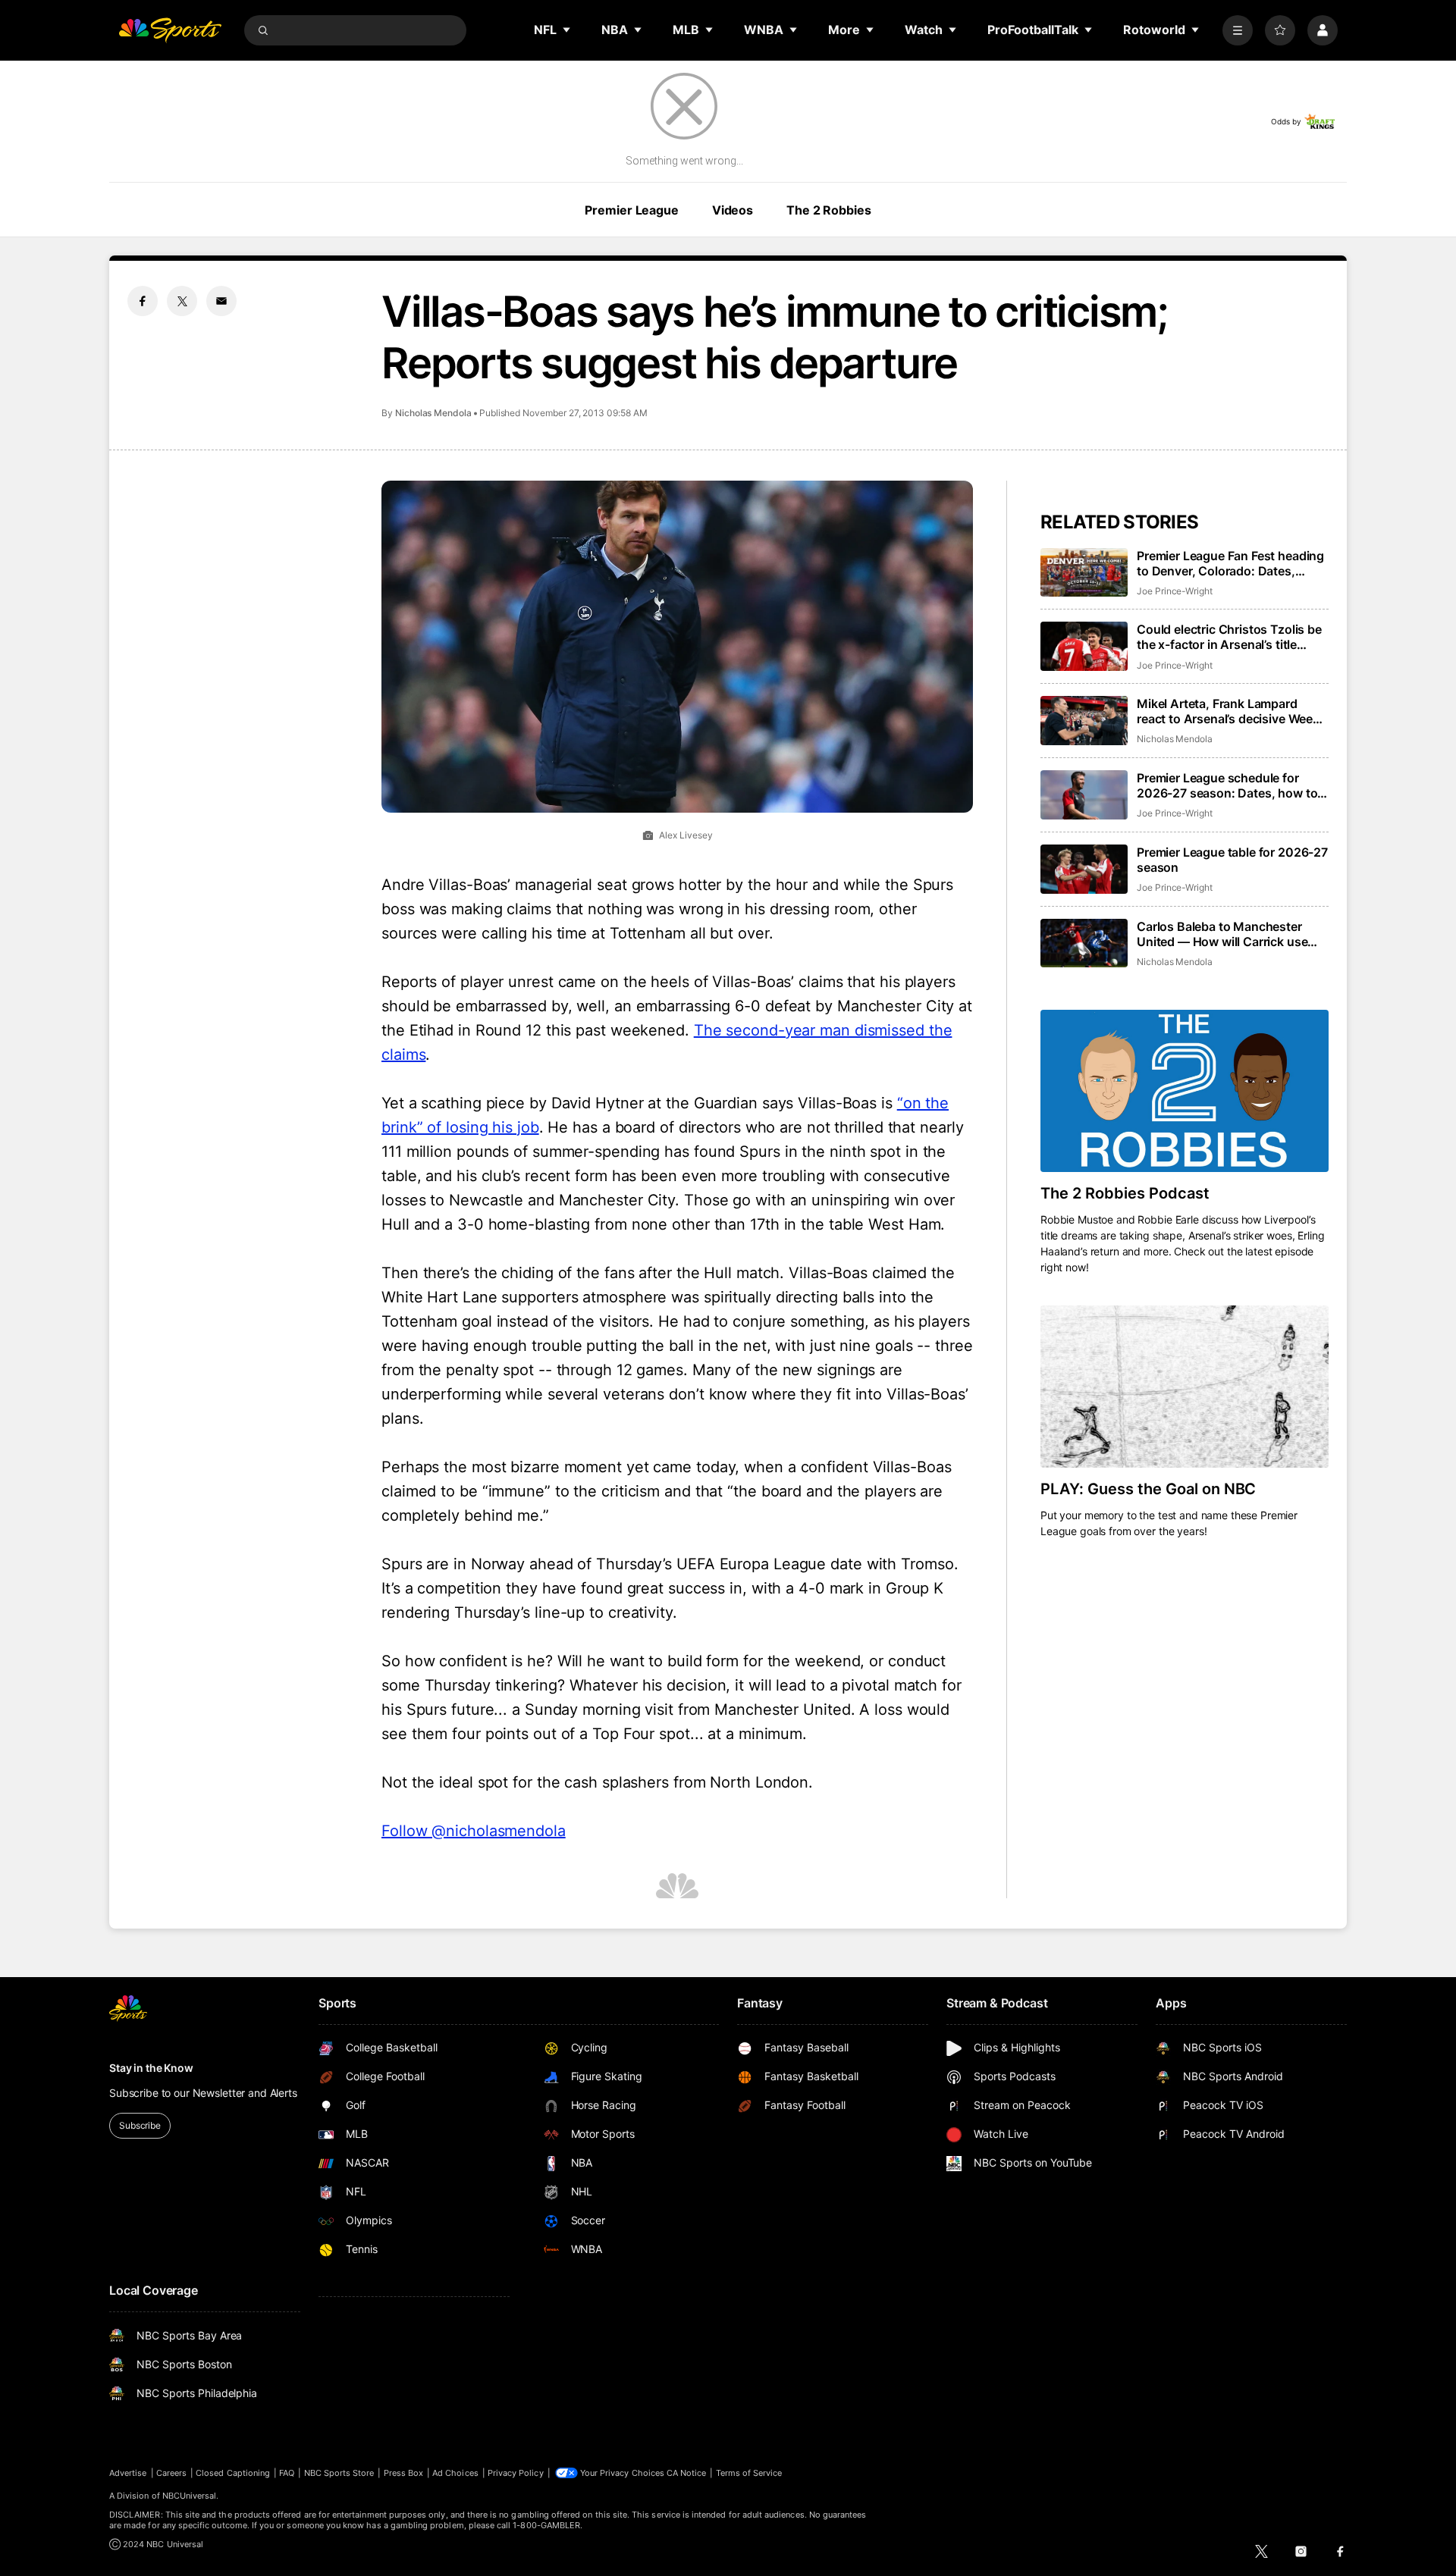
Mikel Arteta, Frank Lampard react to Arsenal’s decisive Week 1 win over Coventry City (1233, 711)
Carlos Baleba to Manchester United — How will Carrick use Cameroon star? (1222, 934)
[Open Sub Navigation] (567, 30)
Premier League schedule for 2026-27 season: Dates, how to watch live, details (1227, 785)
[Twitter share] (182, 301)
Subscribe (140, 2125)
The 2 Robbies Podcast (1125, 1193)
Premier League (631, 210)
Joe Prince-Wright (1175, 591)
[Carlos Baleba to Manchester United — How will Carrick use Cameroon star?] (1084, 943)
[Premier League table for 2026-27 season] (1084, 869)
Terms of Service (749, 2473)
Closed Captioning (233, 2473)
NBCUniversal (190, 2496)
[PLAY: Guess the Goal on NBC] (1185, 1387)
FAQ (287, 2473)
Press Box (404, 2473)
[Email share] (221, 301)
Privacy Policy (516, 2473)
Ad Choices (455, 2473)
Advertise (128, 2473)
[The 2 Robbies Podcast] (1185, 1091)
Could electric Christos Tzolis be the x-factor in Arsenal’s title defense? (1229, 637)
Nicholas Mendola (433, 413)
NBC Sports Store (339, 2473)
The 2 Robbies (828, 210)
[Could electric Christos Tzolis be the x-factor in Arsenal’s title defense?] (1084, 646)
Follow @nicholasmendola (474, 1831)
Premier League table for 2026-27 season (1232, 860)
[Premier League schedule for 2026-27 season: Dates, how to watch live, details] (1084, 795)
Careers (171, 2473)
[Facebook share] (143, 301)
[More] (1238, 30)
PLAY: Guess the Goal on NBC (1148, 1489)
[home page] (170, 30)
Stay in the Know (151, 2068)
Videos (733, 210)
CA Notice (687, 2473)
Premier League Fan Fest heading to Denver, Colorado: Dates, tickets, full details (1230, 563)
